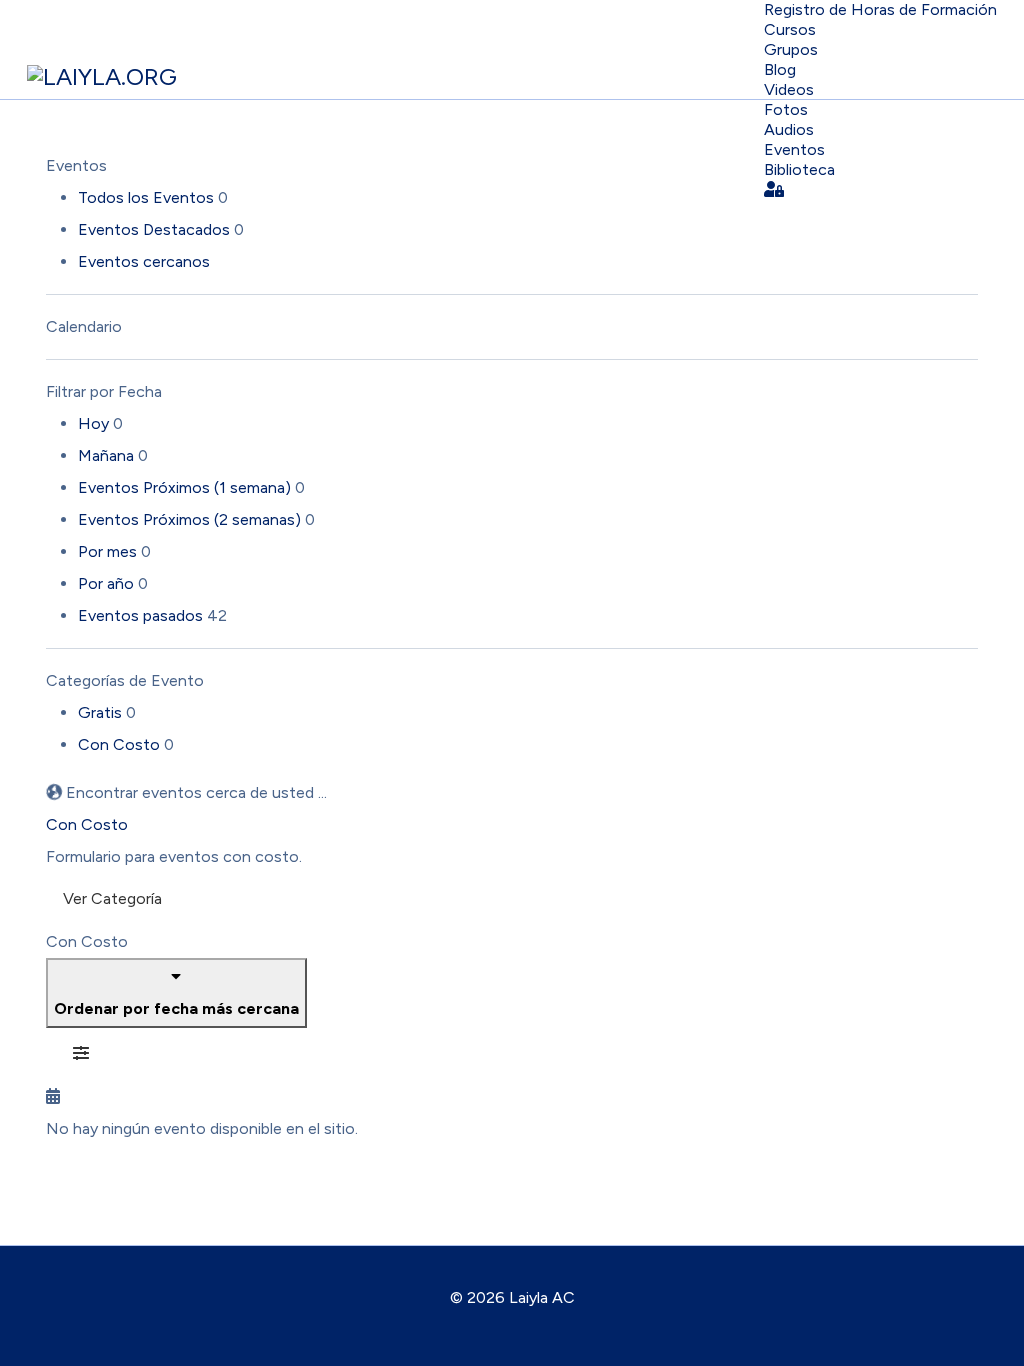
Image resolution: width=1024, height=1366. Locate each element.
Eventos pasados (142, 615)
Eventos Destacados (156, 229)
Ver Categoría (112, 898)
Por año (108, 583)
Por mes (109, 551)
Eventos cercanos (144, 261)
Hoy (95, 423)
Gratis (102, 712)
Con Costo (121, 744)
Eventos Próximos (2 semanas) (191, 519)
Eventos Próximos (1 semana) (186, 487)
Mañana (108, 455)
